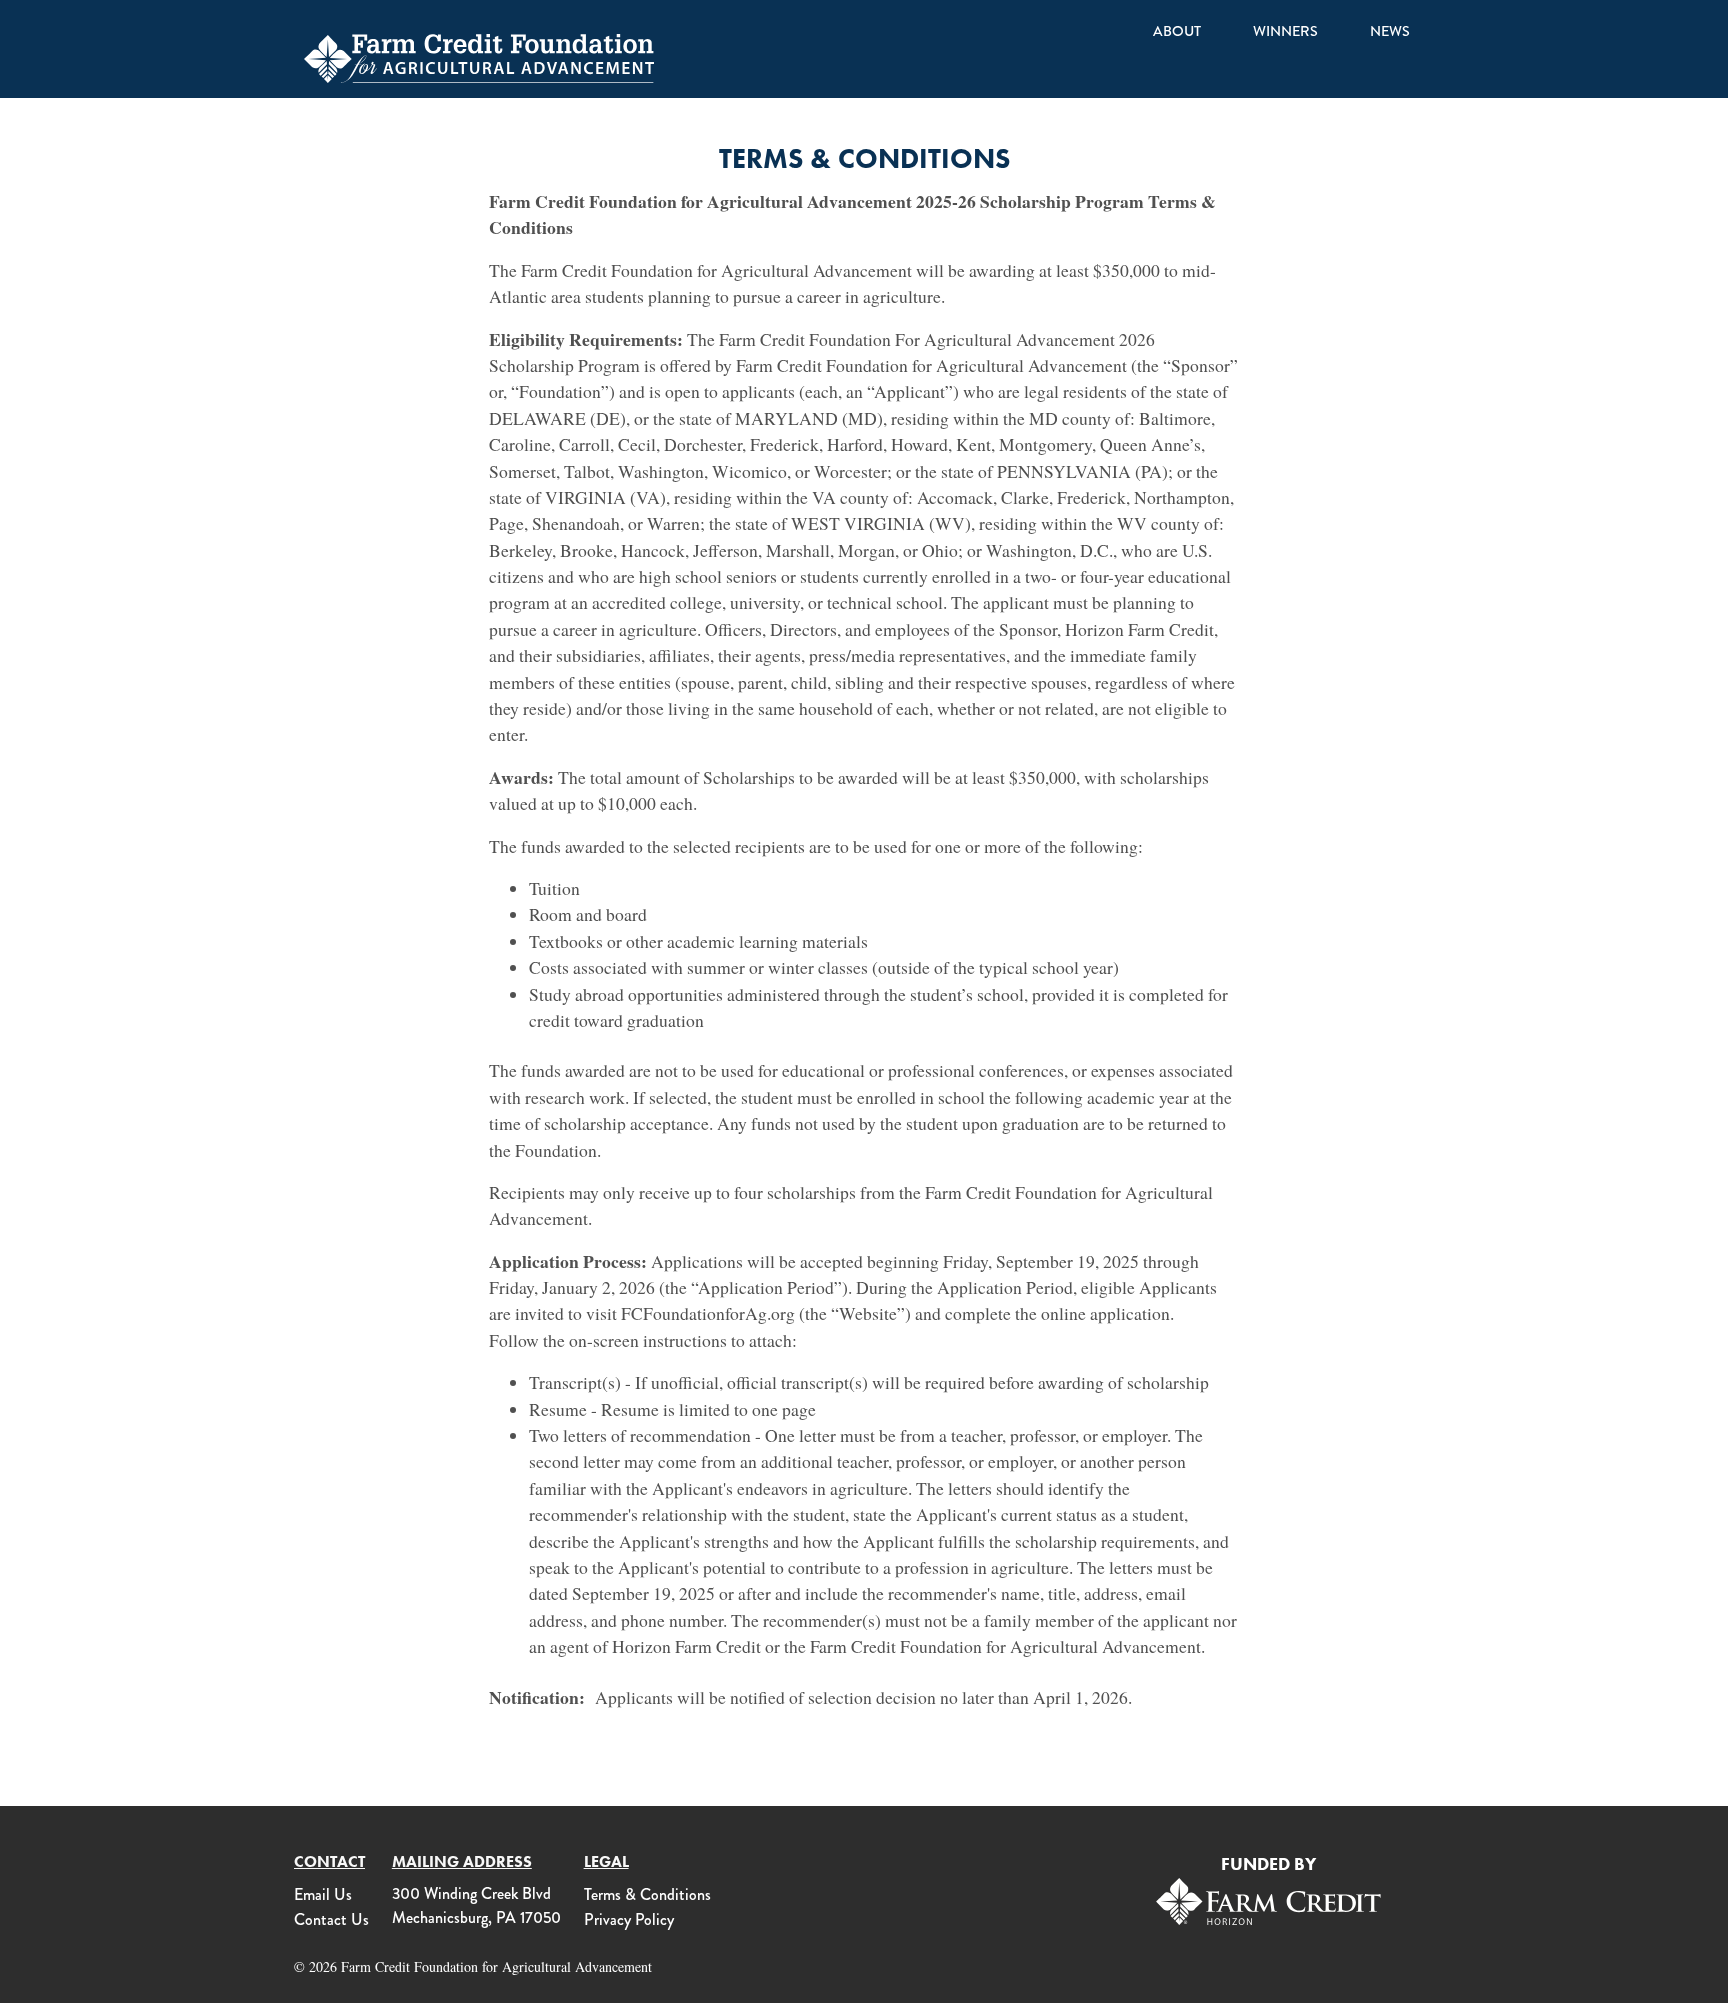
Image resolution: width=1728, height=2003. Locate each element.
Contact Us (331, 1919)
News (1390, 31)
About (1177, 31)
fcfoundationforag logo (479, 58)
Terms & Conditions (647, 1894)
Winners (1285, 31)
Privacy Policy (629, 1919)
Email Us (323, 1894)
